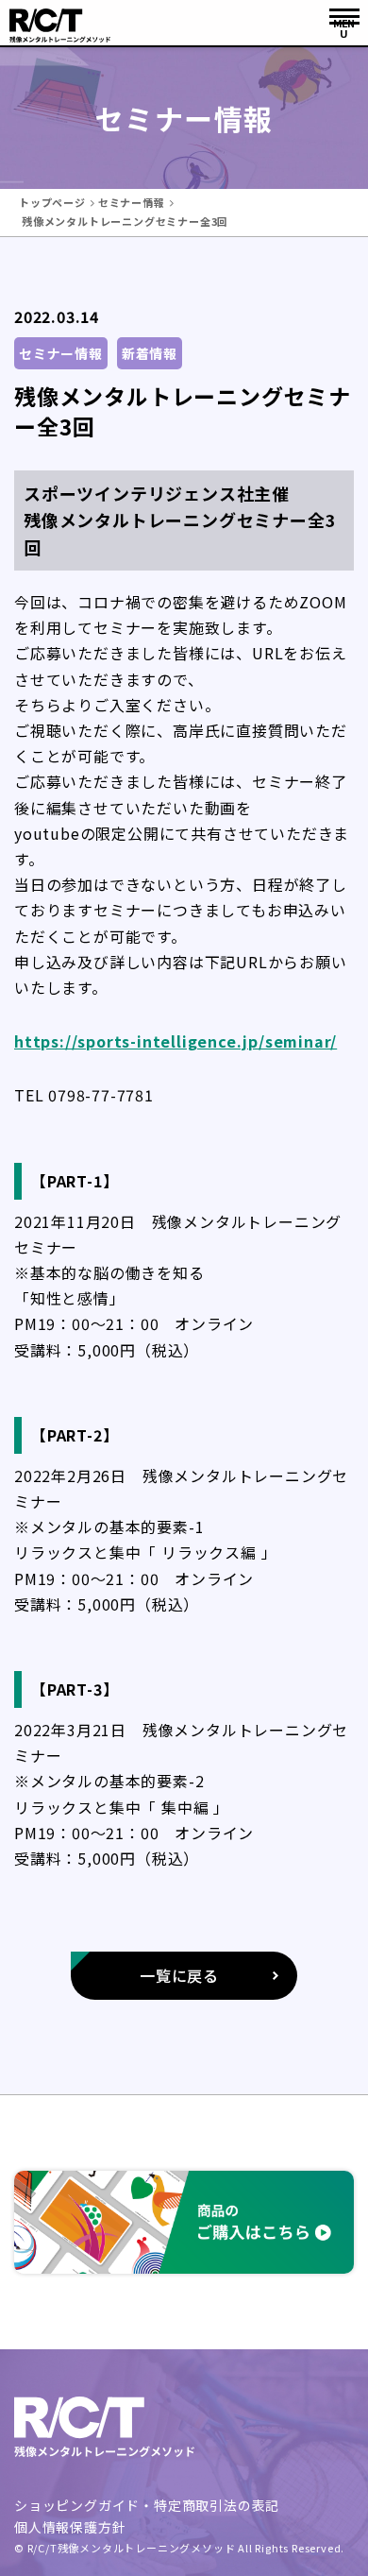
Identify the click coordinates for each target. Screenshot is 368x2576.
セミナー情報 (132, 202)
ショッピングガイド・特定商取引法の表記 (147, 2505)
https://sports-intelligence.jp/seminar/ (176, 1041)
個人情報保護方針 (70, 2527)
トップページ (52, 202)
